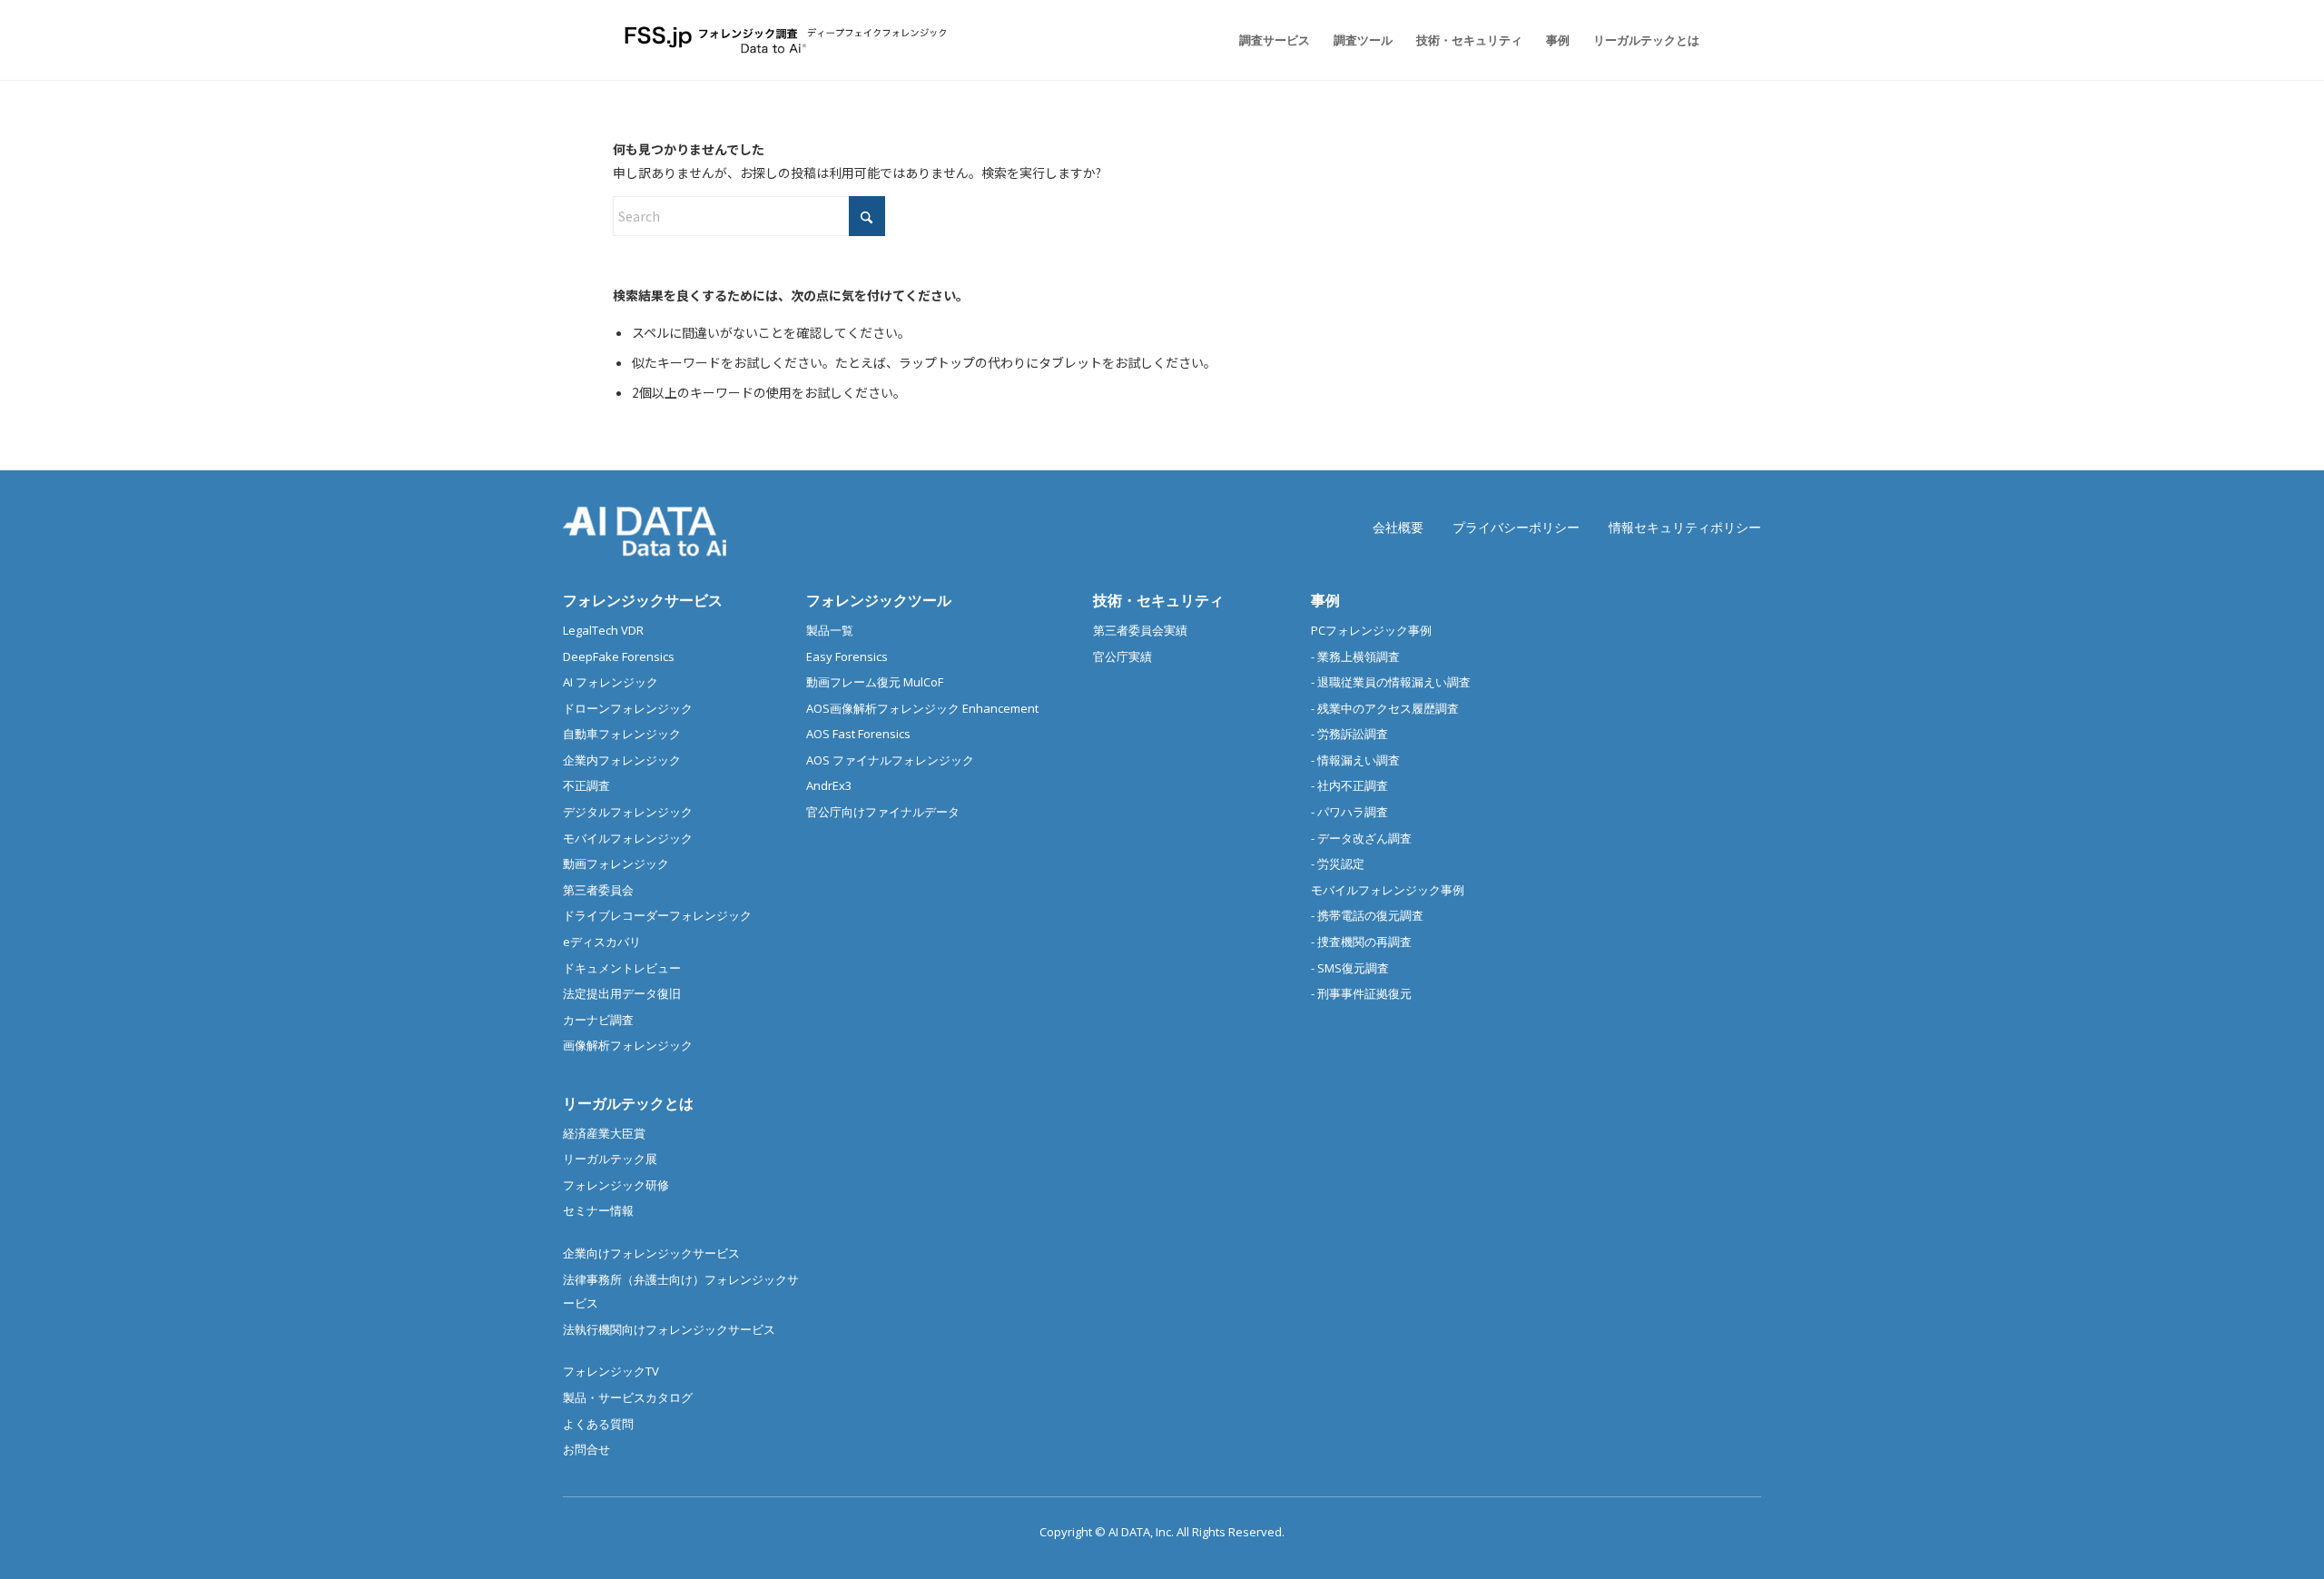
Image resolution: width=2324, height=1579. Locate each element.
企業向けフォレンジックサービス (651, 1253)
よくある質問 (598, 1424)
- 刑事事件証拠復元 (1361, 993)
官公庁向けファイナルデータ (883, 812)
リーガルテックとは (628, 1103)
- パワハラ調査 (1349, 812)
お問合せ (586, 1449)
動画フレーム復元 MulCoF (875, 682)
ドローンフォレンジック (628, 708)
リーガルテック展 (610, 1159)
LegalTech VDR (603, 630)
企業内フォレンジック (622, 760)
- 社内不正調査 (1349, 785)
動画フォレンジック (616, 864)
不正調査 (586, 785)
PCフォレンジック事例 (1371, 630)
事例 (1325, 600)
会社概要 (1398, 527)
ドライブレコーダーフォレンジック (657, 915)
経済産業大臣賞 (604, 1133)
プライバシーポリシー (1516, 527)
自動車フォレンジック (622, 734)
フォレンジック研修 (616, 1185)
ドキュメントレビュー (622, 968)
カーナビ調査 (598, 1020)
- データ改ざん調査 (1361, 838)
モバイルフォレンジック (628, 838)
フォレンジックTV (611, 1371)
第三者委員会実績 (1140, 630)
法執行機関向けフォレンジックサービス (669, 1329)
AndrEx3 (829, 785)
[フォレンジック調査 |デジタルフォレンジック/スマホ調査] (788, 40)
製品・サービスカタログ (628, 1397)
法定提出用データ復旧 (622, 993)
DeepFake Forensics (619, 656)
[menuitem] (1275, 40)
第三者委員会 (598, 890)
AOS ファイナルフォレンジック (890, 760)
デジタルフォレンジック (628, 812)
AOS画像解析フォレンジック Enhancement (922, 708)
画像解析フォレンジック (628, 1045)
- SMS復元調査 (1350, 968)
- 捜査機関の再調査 (1361, 942)
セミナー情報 (598, 1210)
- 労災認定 (1338, 864)
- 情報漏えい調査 (1355, 760)
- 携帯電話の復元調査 (1367, 915)
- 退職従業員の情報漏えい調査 (1391, 682)
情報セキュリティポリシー (1685, 527)
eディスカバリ (602, 942)
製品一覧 (830, 630)
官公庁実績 (1123, 656)
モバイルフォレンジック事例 (1388, 890)
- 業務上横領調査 (1355, 656)
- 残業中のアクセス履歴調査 (1385, 708)
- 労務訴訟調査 (1349, 734)
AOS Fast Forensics (858, 734)
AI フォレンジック (611, 682)
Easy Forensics (847, 656)
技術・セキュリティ (1158, 600)
